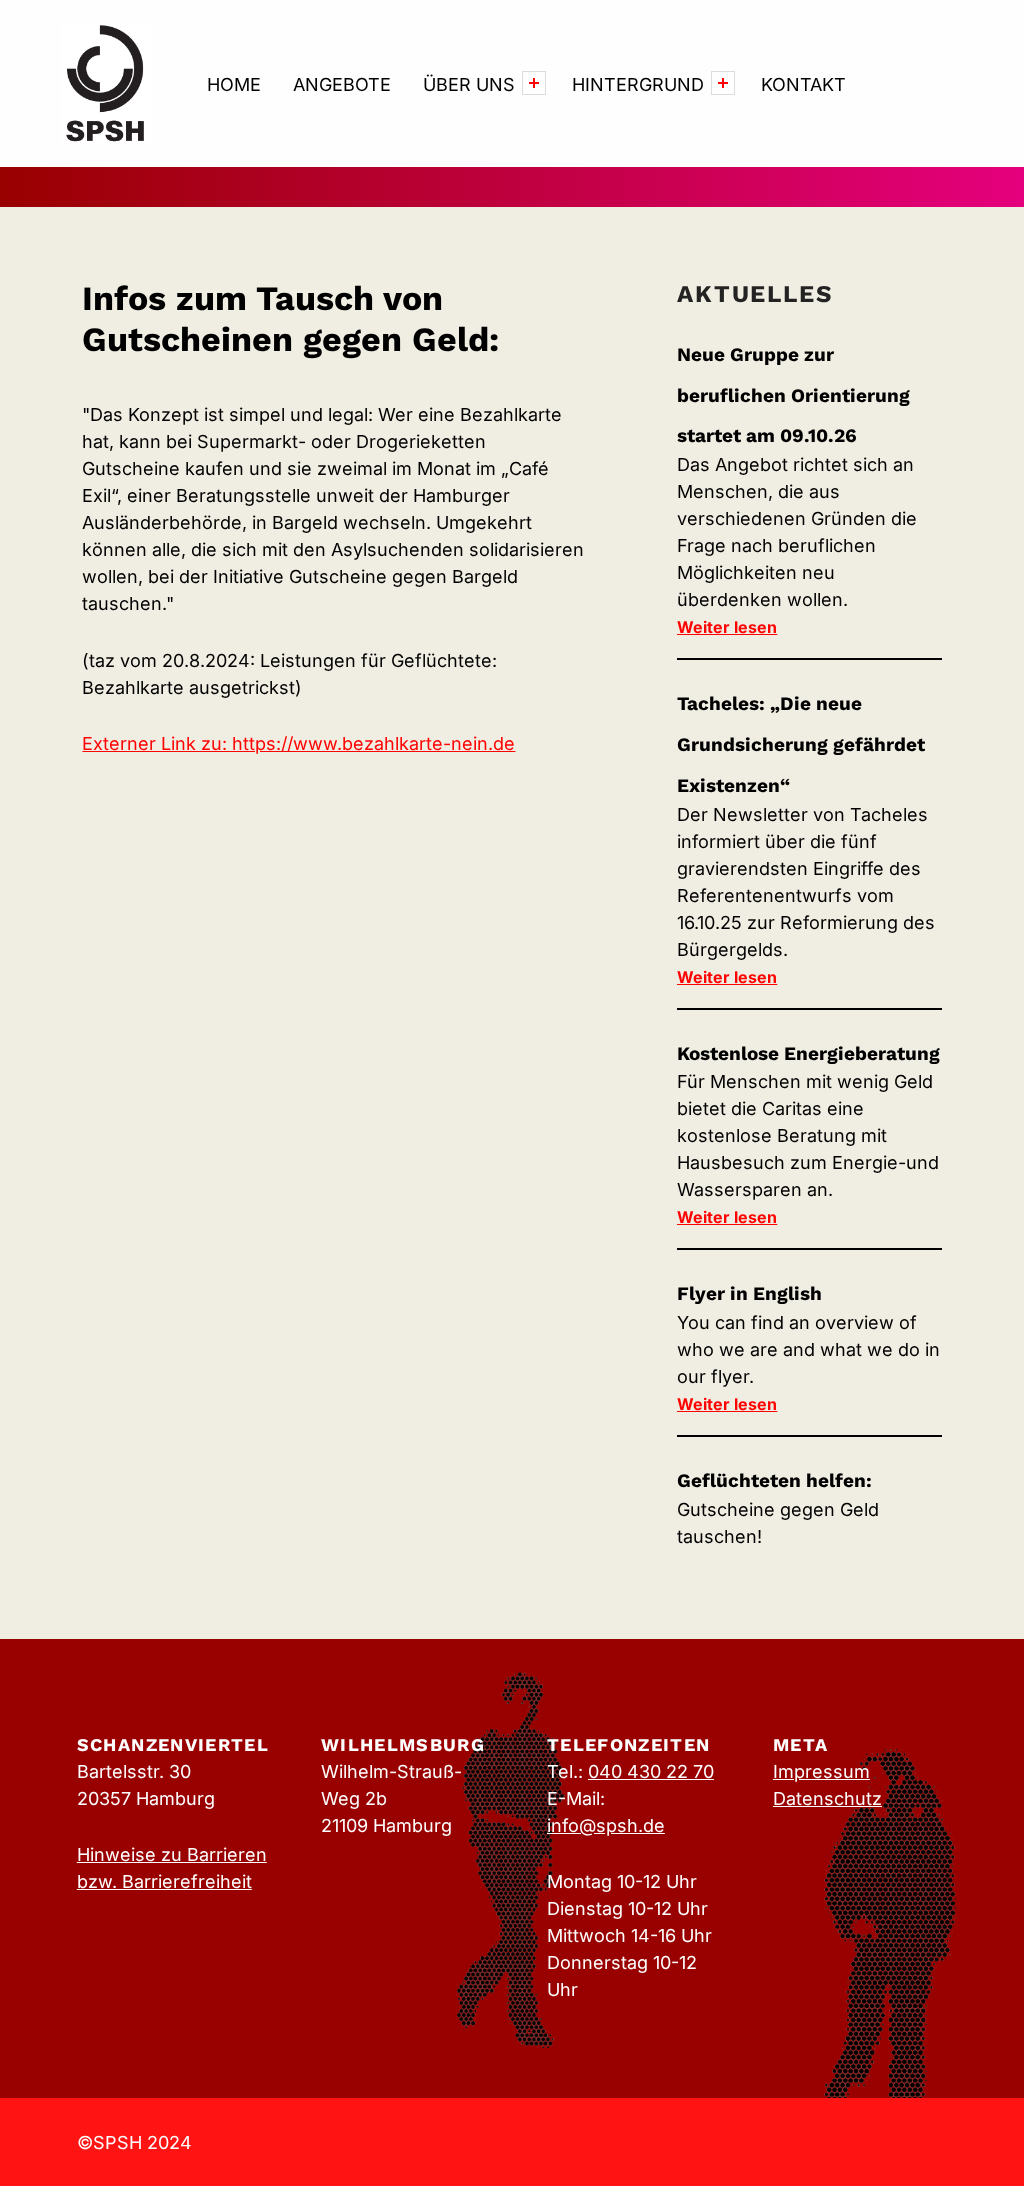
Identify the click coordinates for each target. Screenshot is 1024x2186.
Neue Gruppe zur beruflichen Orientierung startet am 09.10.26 (793, 395)
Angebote (342, 84)
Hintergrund (638, 84)
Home (234, 84)
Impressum (821, 1771)
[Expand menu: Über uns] (534, 83)
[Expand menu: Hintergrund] (723, 83)
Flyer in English (749, 1293)
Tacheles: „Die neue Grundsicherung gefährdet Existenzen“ (801, 744)
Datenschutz (827, 1798)
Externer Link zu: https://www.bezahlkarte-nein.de (298, 743)
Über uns (469, 84)
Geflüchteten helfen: (774, 1480)
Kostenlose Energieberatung (808, 1053)
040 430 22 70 (651, 1771)
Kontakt (803, 84)
